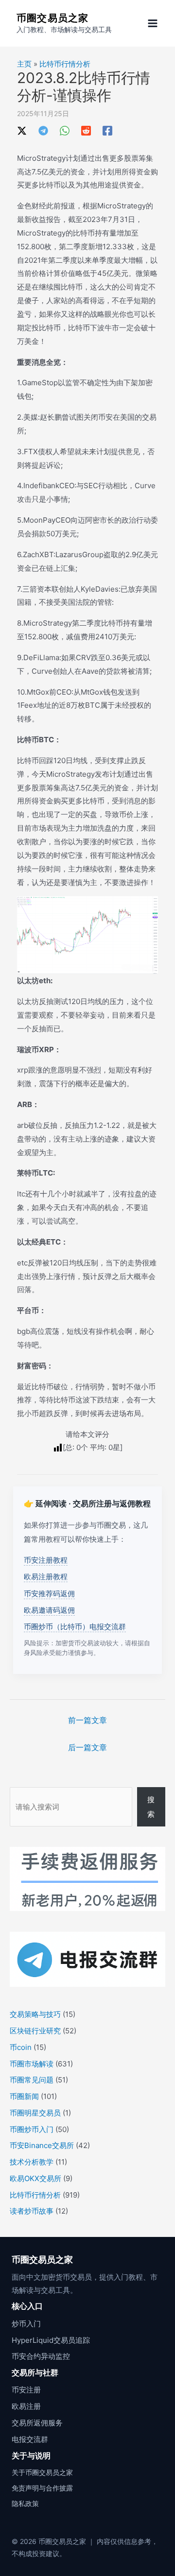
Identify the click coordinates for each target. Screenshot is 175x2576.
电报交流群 (30, 2439)
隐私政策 (25, 2503)
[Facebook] (107, 130)
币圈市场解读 (32, 2064)
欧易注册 (26, 2406)
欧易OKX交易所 (35, 2178)
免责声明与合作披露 (42, 2488)
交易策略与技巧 (35, 2014)
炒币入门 (26, 2324)
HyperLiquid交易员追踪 (51, 2340)
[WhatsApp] (65, 130)
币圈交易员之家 (52, 18)
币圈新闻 (24, 2096)
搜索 (151, 1807)
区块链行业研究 (35, 2031)
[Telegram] (43, 130)
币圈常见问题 (32, 2080)
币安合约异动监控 (41, 2356)
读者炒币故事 (32, 2211)
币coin (21, 2047)
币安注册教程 (46, 1560)
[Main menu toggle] (153, 24)
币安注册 (26, 2390)
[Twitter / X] (22, 130)
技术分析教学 (32, 2162)
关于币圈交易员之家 (42, 2472)
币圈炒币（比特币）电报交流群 (75, 1627)
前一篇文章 (87, 1720)
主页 (24, 64)
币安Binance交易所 (42, 2145)
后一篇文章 (87, 1747)
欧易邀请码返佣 (49, 1610)
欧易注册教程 (46, 1577)
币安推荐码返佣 (49, 1594)
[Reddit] (86, 130)
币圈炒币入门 (32, 2129)
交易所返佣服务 (37, 2423)
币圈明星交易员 (35, 2113)
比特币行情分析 (65, 64)
